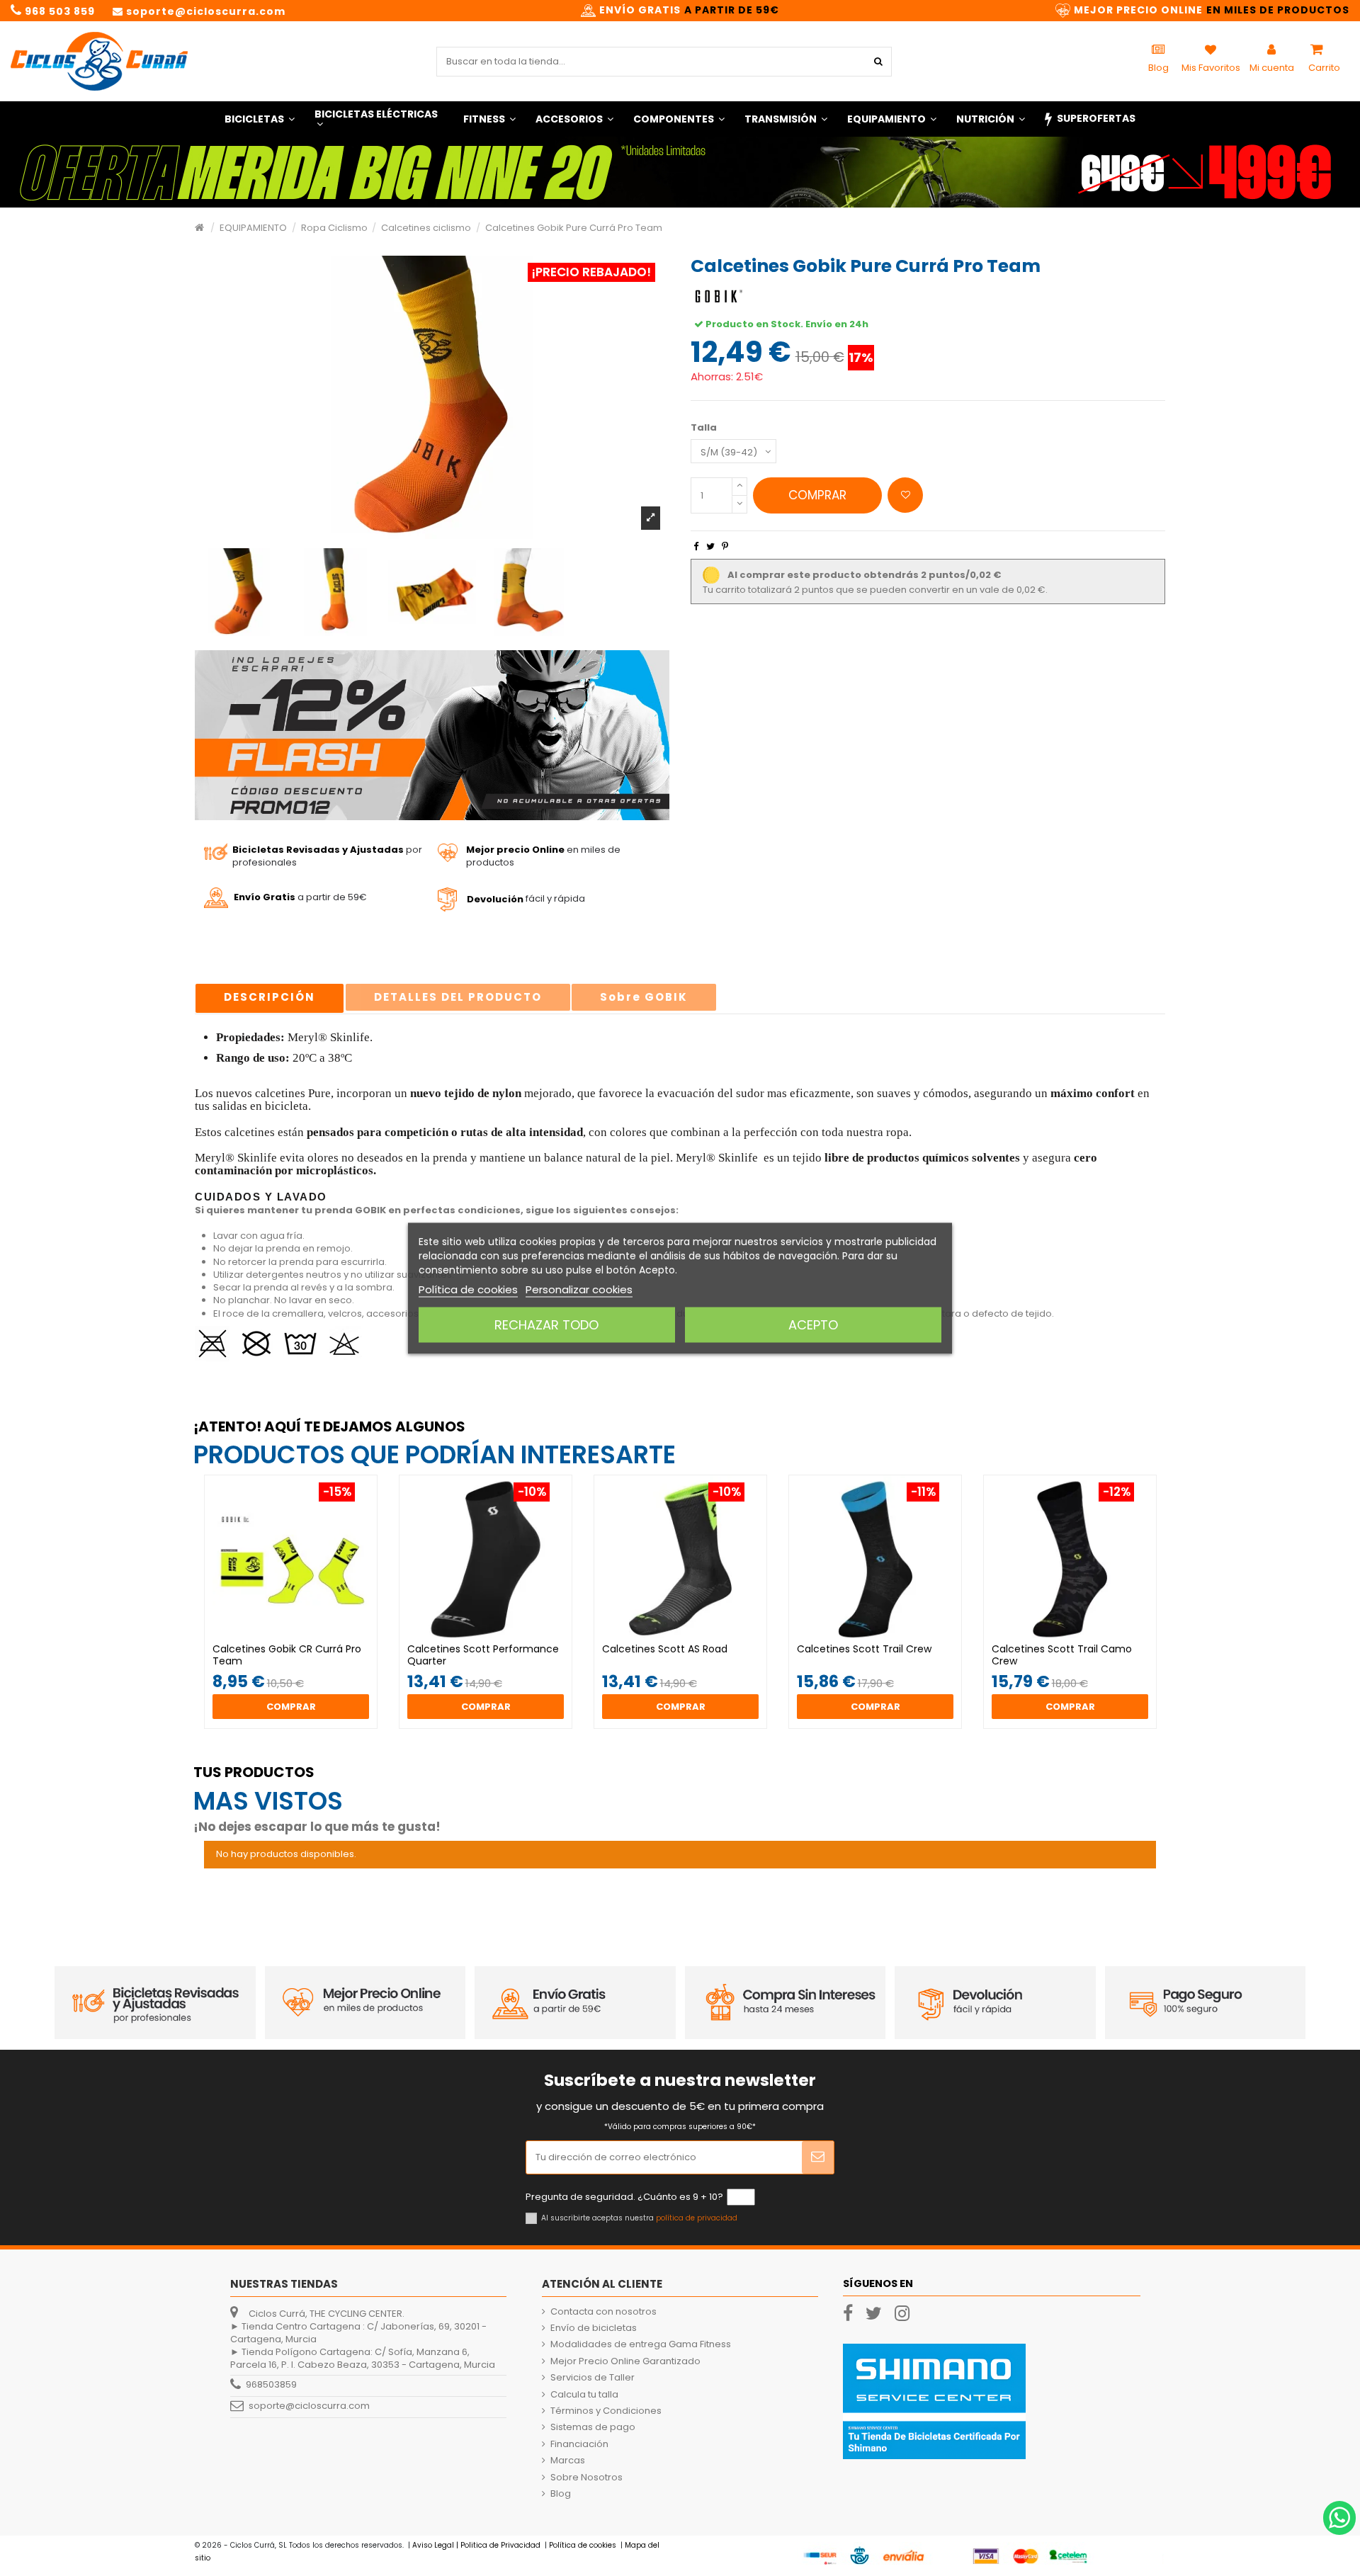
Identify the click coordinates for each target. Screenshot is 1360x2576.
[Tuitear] (710, 546)
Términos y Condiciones (606, 2411)
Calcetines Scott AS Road (665, 1649)
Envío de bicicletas (594, 2328)
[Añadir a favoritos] (905, 495)
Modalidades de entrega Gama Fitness (641, 2344)
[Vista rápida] (300, 1638)
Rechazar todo (546, 1324)
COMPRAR (817, 495)
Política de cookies (468, 1289)
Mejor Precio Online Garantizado (625, 2361)
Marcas (568, 2461)
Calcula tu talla (584, 2395)
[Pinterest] (725, 546)
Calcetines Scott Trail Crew (864, 1649)
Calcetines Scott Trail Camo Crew (1062, 1655)
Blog (561, 2494)
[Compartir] (696, 546)
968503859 (271, 2385)
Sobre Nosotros (586, 2478)
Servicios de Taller (593, 2378)
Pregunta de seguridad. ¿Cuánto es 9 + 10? (624, 2197)
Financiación (579, 2444)
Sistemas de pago (593, 2427)
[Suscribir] (818, 2157)
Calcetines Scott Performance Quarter (483, 1655)
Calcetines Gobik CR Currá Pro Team (287, 1655)
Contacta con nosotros (603, 2312)
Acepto (813, 1324)
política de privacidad (697, 2218)
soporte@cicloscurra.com (309, 2406)
